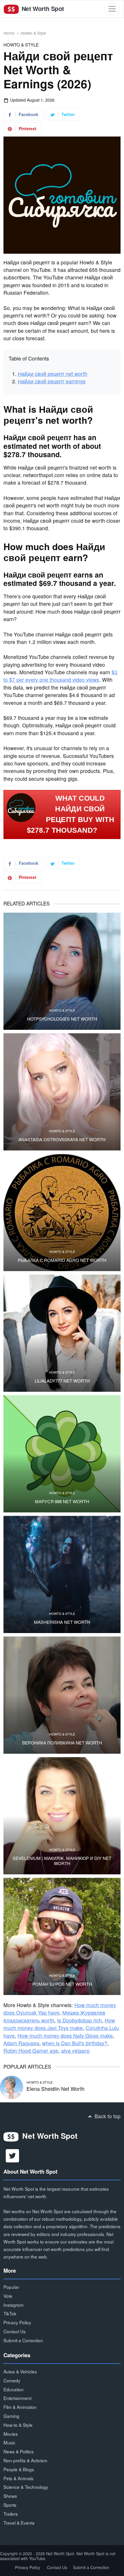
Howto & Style (33, 33)
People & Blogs (19, 2469)
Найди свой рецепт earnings (52, 381)
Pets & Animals (18, 2478)
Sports (10, 2505)
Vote (8, 2296)
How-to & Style (18, 2425)
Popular (11, 2287)
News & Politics (19, 2451)
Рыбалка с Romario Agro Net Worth (62, 1260)
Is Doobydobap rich (79, 2020)
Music (9, 2442)
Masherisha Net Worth (62, 1622)
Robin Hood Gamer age (31, 2051)
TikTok (10, 2313)
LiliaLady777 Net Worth (62, 1381)
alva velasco (75, 2051)
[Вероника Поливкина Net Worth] (62, 1695)
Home (9, 33)
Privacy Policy (17, 2322)
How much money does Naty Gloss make (65, 2036)
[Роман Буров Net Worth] (62, 1936)
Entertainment (17, 2398)
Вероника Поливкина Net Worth (62, 1743)
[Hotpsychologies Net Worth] (62, 971)
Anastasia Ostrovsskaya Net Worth (62, 1140)
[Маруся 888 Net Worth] (62, 1454)
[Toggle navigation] (112, 9)
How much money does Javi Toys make (59, 2024)
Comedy (12, 2380)
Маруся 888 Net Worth (62, 1501)
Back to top (107, 2116)
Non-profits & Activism (25, 2460)
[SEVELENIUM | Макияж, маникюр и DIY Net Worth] (62, 1816)
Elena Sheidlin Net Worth (56, 2089)
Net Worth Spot (42, 9)
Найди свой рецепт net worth (53, 374)
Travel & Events (19, 2523)
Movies (11, 2434)
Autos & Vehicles (20, 2371)
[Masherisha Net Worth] (62, 1574)
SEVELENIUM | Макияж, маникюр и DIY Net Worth (62, 1861)
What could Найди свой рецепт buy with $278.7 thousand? (71, 814)
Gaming (11, 2416)
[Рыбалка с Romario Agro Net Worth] (62, 1213)
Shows (10, 2496)
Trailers (11, 2514)
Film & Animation (20, 2407)
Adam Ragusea (21, 2043)
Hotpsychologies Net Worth (62, 1019)
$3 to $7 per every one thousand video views (60, 676)
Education (14, 2389)
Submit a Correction (23, 2340)
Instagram (14, 2305)
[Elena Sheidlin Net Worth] (12, 2086)
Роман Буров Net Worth (62, 1984)
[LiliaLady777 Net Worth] (62, 1333)
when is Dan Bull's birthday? (75, 2043)
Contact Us (15, 2331)
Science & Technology (26, 2487)
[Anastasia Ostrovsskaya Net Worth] (62, 1092)
